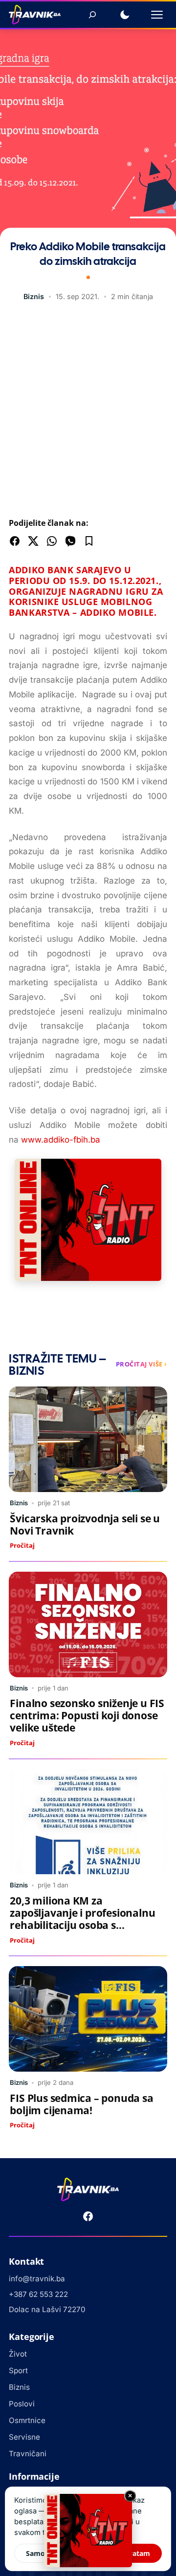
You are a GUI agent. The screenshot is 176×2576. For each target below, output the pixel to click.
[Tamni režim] (125, 15)
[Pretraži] (92, 15)
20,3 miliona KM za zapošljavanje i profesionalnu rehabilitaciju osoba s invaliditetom (82, 1919)
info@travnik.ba (37, 2279)
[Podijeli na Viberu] (70, 541)
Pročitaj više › (142, 1364)
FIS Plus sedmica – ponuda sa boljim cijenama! (81, 2104)
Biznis (34, 296)
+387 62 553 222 (38, 2294)
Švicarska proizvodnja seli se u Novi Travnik (85, 1525)
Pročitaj (22, 1545)
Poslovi (22, 2404)
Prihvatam (132, 2553)
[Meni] (157, 15)
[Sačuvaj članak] (89, 541)
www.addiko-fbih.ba (61, 1140)
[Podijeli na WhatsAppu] (52, 541)
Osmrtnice (27, 2420)
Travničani (28, 2454)
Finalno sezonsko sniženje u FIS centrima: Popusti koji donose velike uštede (87, 1715)
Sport (18, 2370)
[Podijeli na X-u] (33, 541)
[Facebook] (88, 2216)
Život (18, 2354)
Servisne (24, 2437)
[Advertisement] (88, 412)
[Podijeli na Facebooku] (15, 541)
